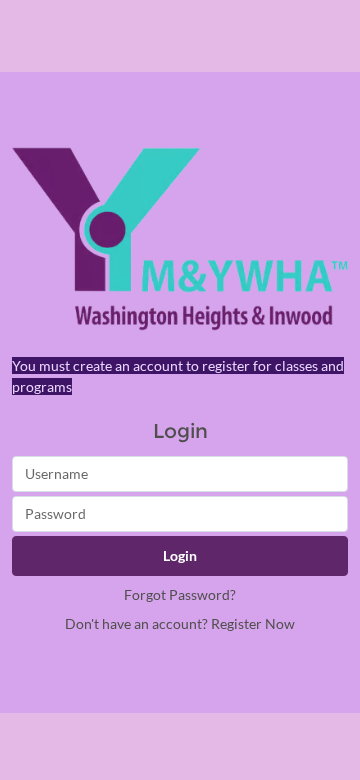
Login (180, 555)
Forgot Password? (180, 594)
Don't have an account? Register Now (180, 623)
